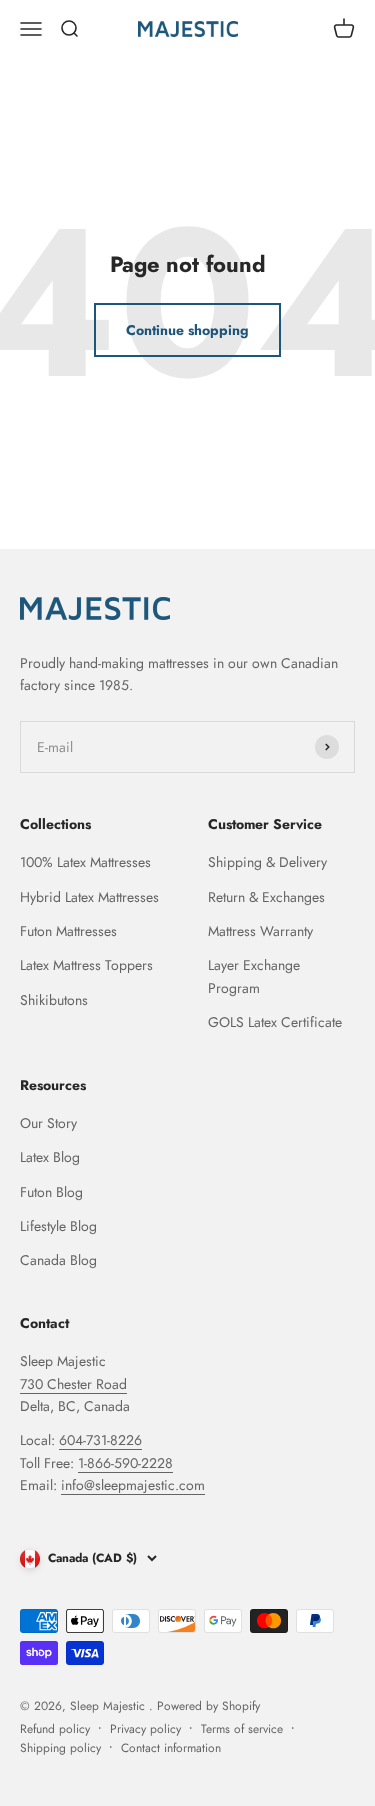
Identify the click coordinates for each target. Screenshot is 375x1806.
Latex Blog (50, 1157)
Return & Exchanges (266, 897)
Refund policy (55, 1729)
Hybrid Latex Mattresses (89, 897)
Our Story (48, 1123)
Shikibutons (54, 1000)
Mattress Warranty (260, 931)
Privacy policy (145, 1729)
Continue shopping (187, 330)
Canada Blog (58, 1260)
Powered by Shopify (208, 1706)
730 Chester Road (73, 1384)
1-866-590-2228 (125, 1463)
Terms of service (242, 1729)
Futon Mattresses (68, 931)
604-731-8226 (100, 1440)
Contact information (171, 1748)
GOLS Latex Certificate (275, 1022)
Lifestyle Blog (58, 1226)
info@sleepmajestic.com (133, 1485)
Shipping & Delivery (267, 862)
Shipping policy (60, 1748)
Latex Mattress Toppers (86, 965)
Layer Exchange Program (254, 976)
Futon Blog (51, 1192)
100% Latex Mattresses (85, 862)
